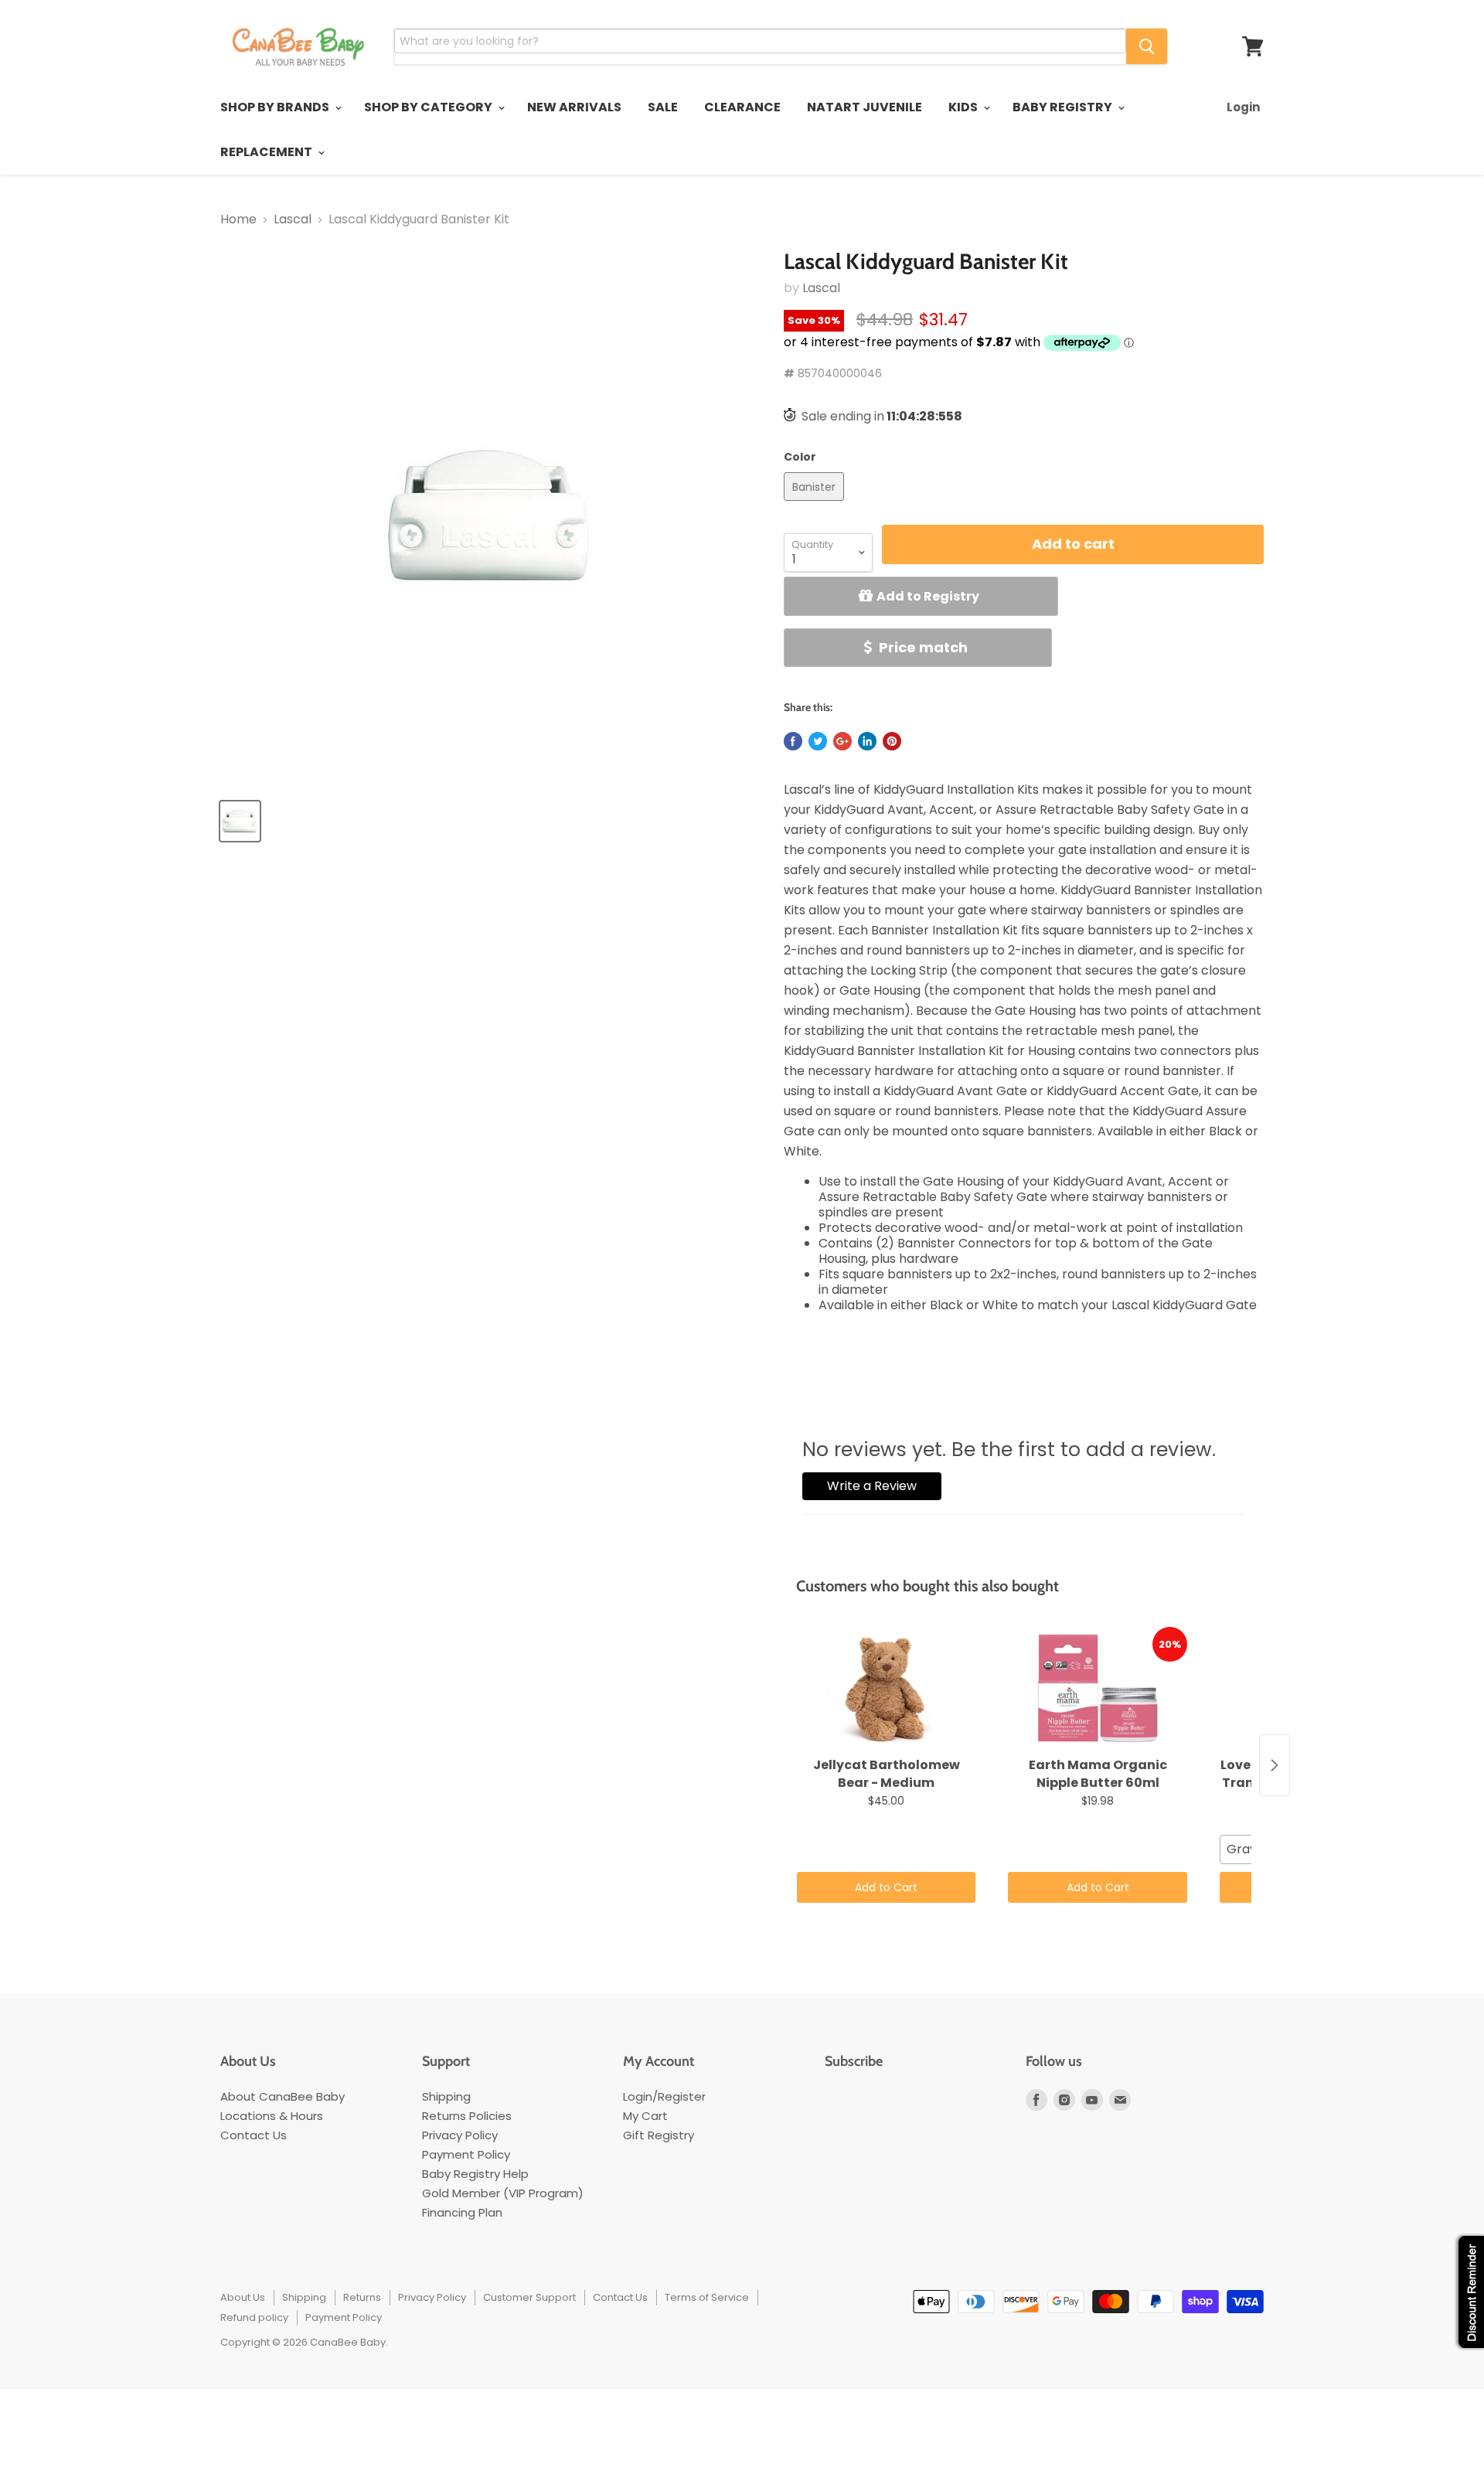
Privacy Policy (460, 2135)
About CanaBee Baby (283, 2096)
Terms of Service (707, 2297)
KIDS (964, 107)
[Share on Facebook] (793, 741)
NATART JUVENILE (865, 107)
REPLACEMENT (267, 152)
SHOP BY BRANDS (276, 107)
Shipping (446, 2096)
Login (1243, 107)
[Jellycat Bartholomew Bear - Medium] (886, 1689)
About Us (243, 2297)
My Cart (645, 2116)
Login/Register (664, 2096)
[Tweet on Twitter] (818, 741)
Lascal (293, 219)
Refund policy (254, 2317)
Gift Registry (659, 2135)
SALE (663, 107)
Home (238, 219)
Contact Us (254, 2135)
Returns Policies (467, 2116)
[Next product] (1275, 1765)
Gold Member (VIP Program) (503, 2193)
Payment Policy (466, 2154)
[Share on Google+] (842, 741)
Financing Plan (462, 2212)
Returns (362, 2297)
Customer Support (529, 2297)
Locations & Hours (272, 2116)
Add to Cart (886, 1887)
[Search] (1147, 46)
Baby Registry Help (475, 2174)
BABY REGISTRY (1064, 107)
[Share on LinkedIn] (867, 741)
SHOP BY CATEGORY (429, 107)
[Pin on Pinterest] (892, 741)
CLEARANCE (742, 107)
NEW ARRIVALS (574, 107)
